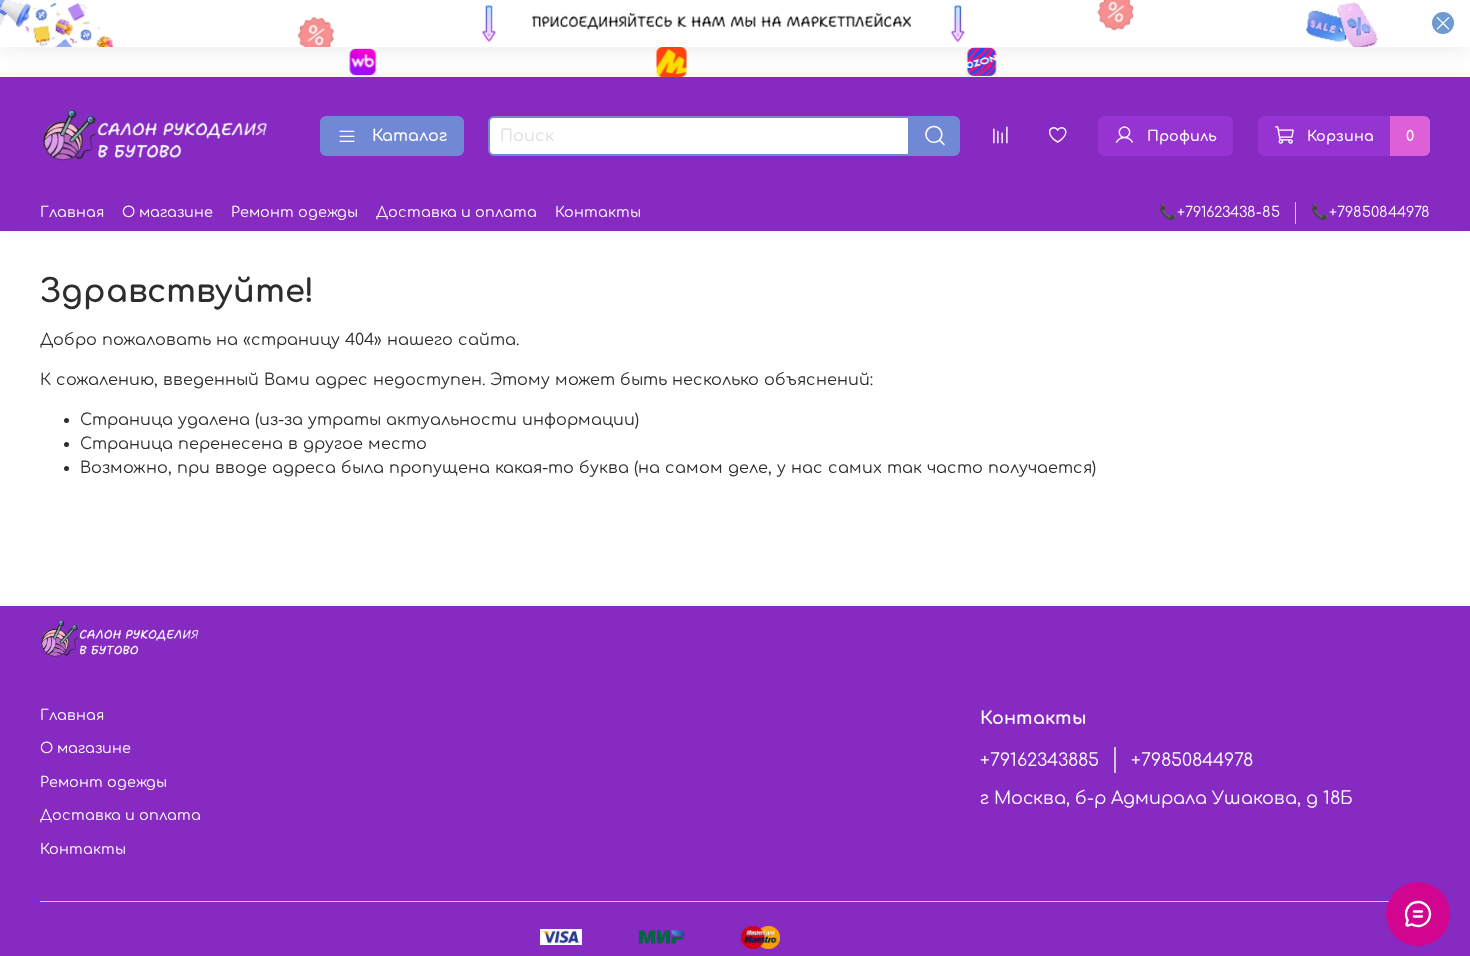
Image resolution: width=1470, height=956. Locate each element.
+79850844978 (1192, 760)
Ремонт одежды (294, 212)
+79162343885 (1039, 760)
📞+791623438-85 (1219, 212)
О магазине (167, 212)
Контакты (598, 212)
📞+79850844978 (1370, 212)
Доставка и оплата (456, 212)
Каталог (409, 136)
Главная (72, 212)
